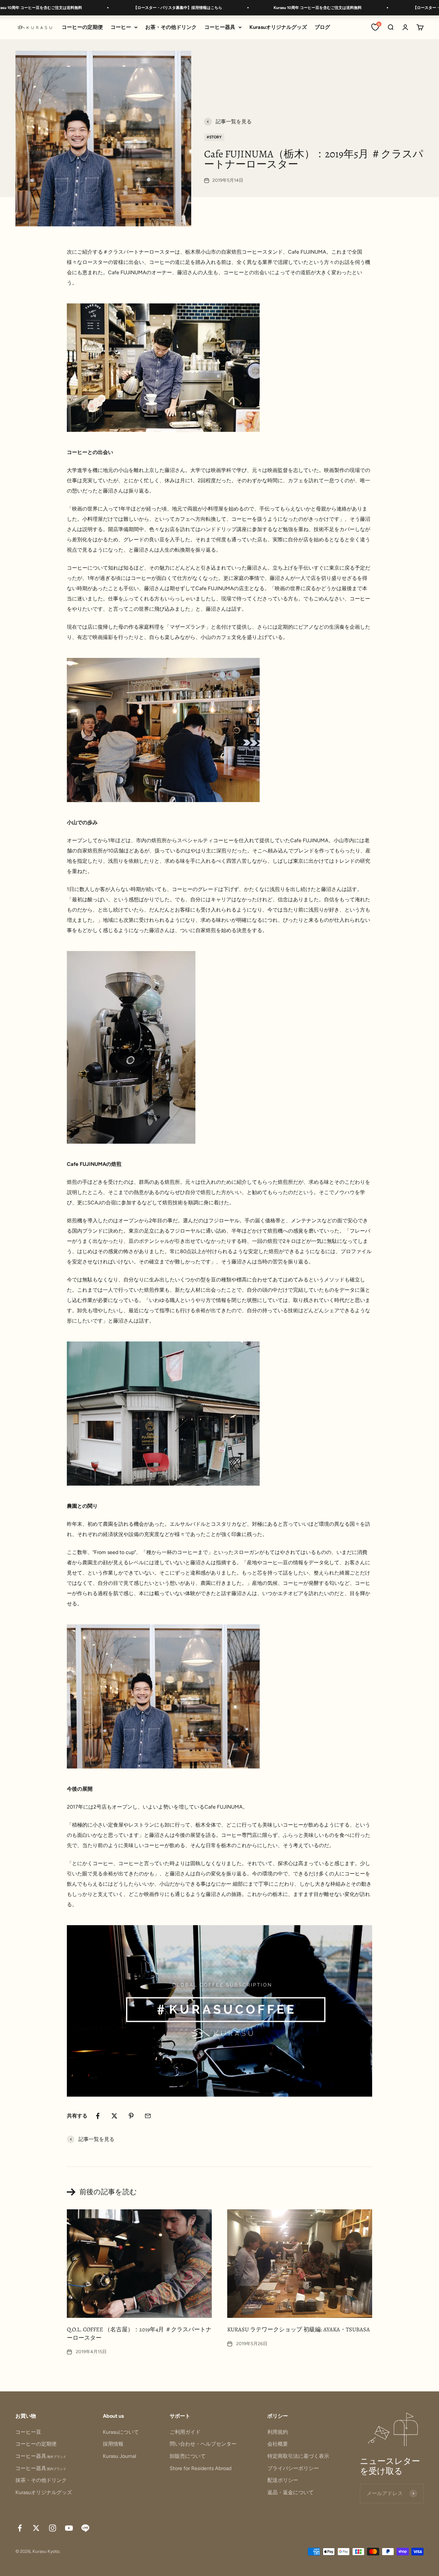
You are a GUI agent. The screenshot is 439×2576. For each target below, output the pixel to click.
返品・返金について (291, 2492)
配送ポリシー (283, 2480)
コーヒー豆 (28, 2432)
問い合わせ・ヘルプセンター (203, 2444)
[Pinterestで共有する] (131, 2116)
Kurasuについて (121, 2432)
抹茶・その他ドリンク (41, 2480)
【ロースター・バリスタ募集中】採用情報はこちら (130, 8)
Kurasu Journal (120, 2456)
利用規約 (278, 2432)
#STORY (214, 137)
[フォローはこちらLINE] (85, 2528)
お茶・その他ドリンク (171, 27)
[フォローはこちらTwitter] (36, 2528)
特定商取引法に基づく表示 (298, 2456)
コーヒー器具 (220, 27)
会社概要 (278, 2444)
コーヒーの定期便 (82, 27)
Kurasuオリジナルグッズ (278, 27)
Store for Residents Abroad (201, 2468)
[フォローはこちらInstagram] (53, 2528)
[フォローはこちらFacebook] (20, 2528)
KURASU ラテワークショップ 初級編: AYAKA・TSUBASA (299, 2329)
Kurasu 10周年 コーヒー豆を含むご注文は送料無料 (270, 8)
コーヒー (121, 27)
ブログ (322, 27)
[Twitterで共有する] (114, 2116)
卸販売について (188, 2456)
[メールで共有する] (148, 2116)
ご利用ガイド (185, 2432)
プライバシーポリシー (293, 2468)
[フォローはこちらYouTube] (69, 2528)
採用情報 (113, 2444)
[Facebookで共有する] (98, 2116)
